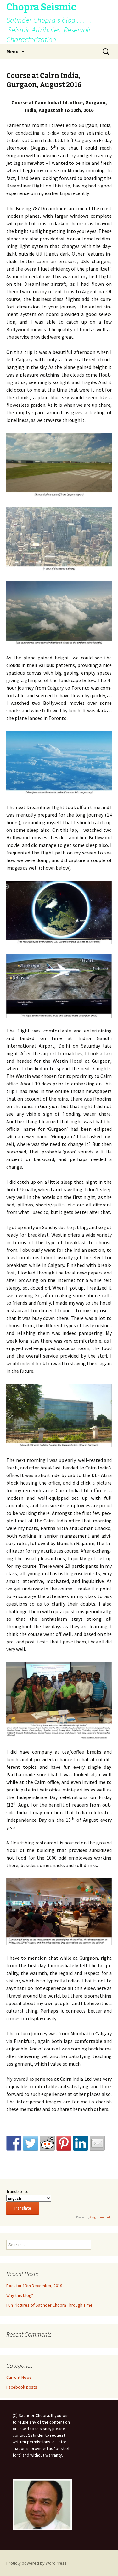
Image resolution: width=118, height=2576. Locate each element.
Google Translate (101, 2217)
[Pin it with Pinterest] (64, 2143)
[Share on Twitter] (31, 2143)
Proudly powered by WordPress (37, 2563)
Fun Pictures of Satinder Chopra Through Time (49, 2305)
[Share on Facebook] (14, 2143)
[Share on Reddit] (47, 2143)
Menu (12, 51)
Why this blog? (20, 2295)
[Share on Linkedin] (81, 2143)
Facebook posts (22, 2387)
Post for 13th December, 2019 (34, 2286)
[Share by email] (97, 2143)
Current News (19, 2377)
